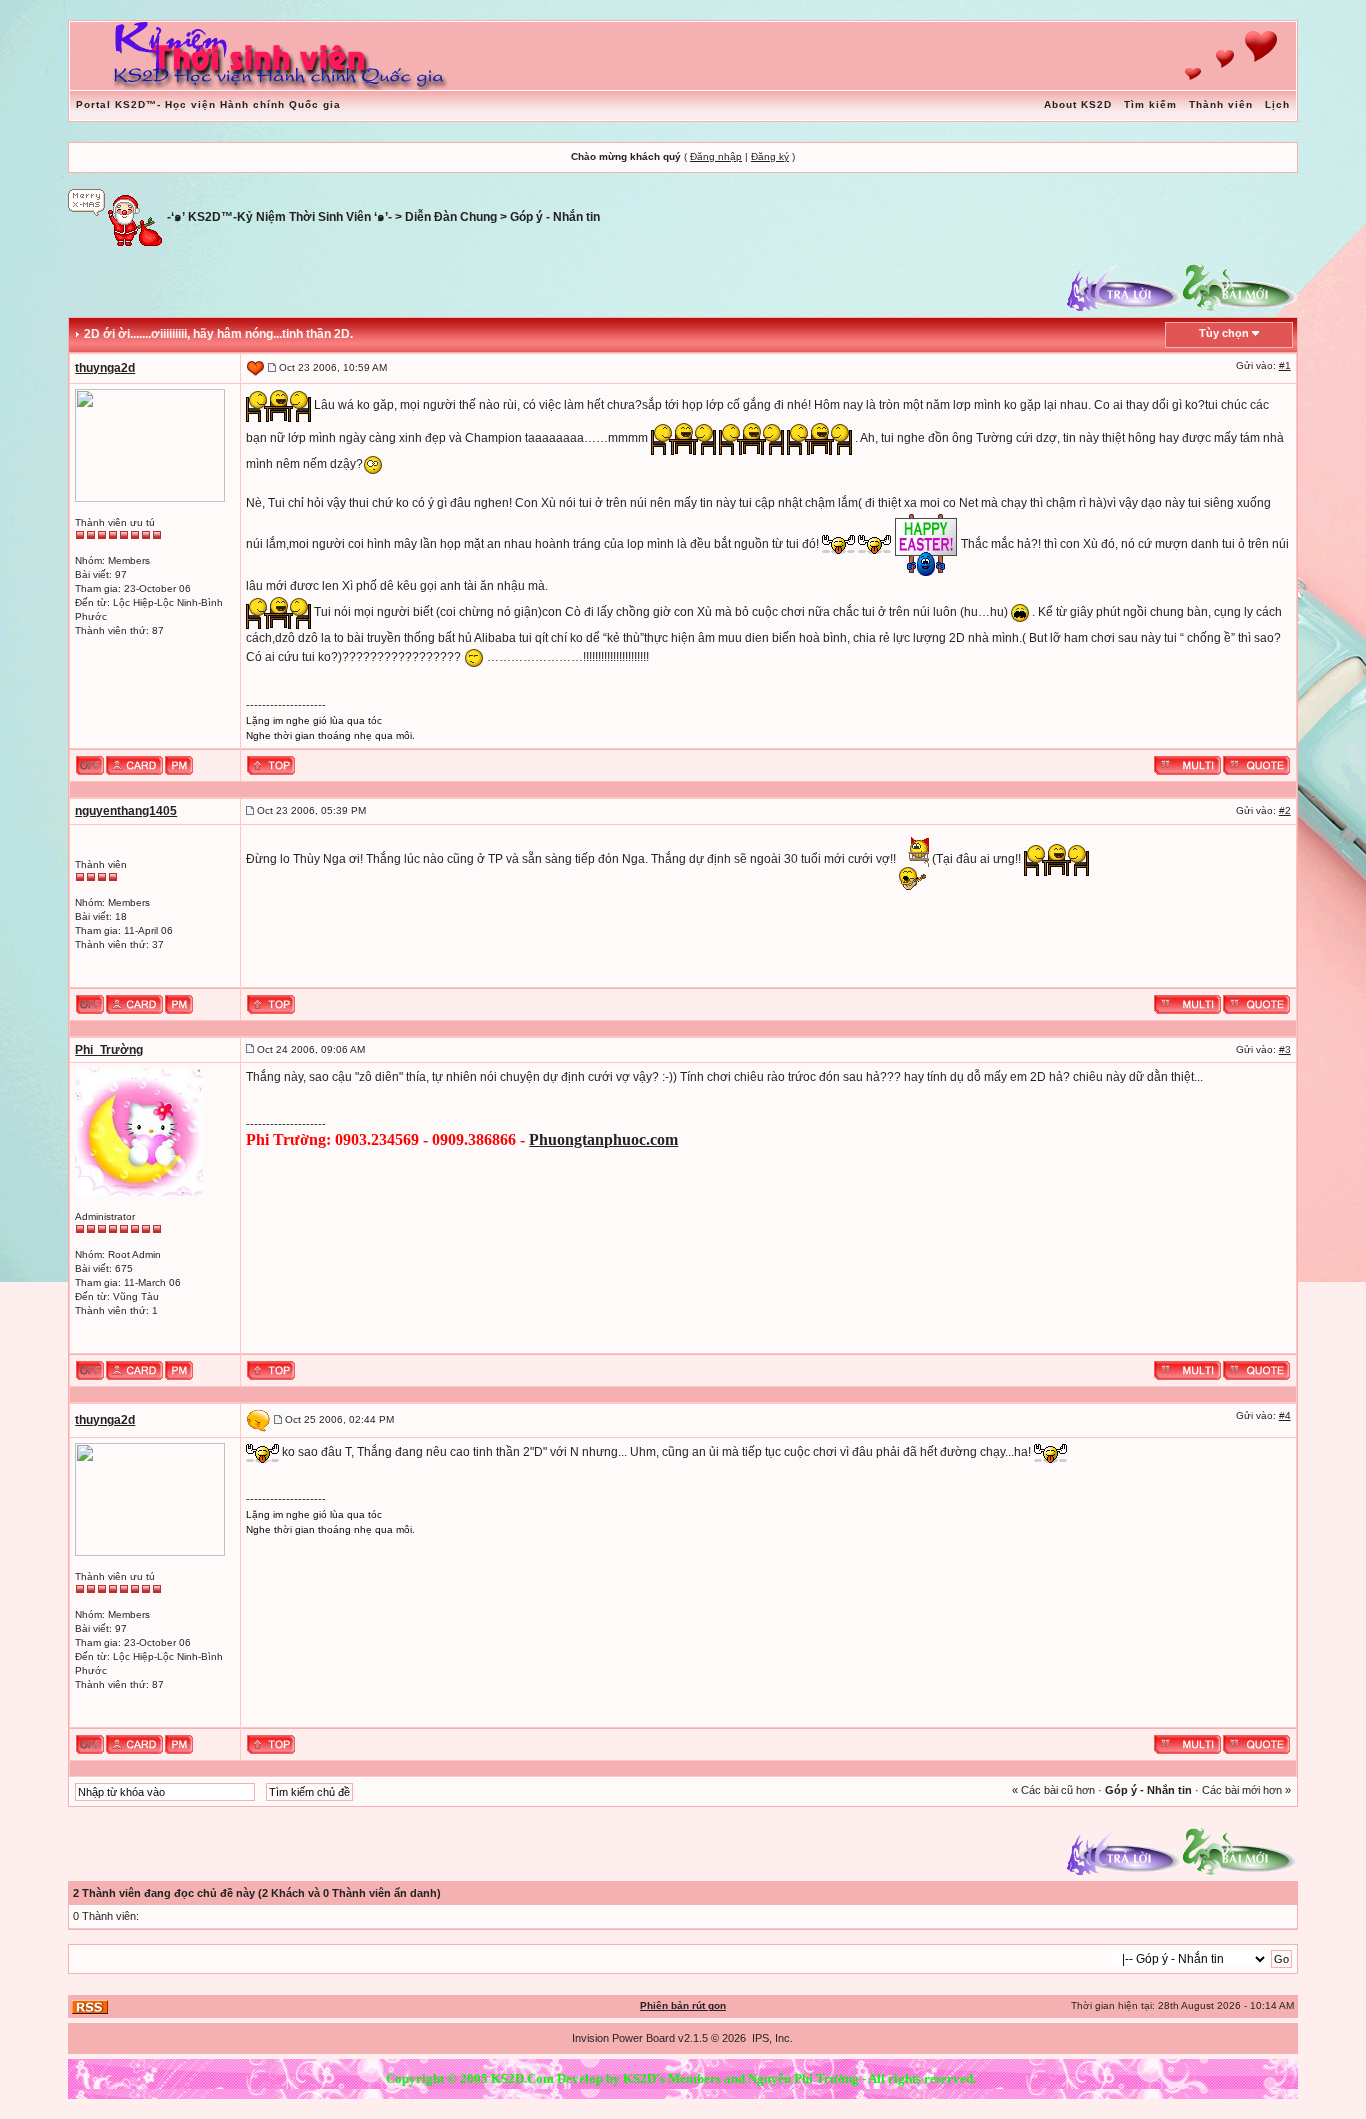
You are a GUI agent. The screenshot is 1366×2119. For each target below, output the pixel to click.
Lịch (1277, 104)
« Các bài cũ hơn (1053, 1790)
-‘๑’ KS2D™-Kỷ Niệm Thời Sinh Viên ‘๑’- (279, 217)
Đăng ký (770, 156)
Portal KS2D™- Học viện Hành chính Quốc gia (208, 104)
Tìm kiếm (1150, 104)
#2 (1285, 810)
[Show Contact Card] (134, 764)
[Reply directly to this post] (1256, 764)
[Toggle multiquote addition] (1187, 764)
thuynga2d (105, 368)
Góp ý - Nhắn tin (555, 217)
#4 (1285, 1415)
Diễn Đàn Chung (451, 217)
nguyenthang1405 (126, 811)
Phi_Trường (109, 1050)
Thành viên (1221, 104)
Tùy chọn (1224, 333)
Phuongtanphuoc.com (603, 1139)
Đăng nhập (716, 156)
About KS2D (1078, 104)
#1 (1285, 365)
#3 (1285, 1049)
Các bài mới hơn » (1246, 1790)
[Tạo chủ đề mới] (1240, 286)
